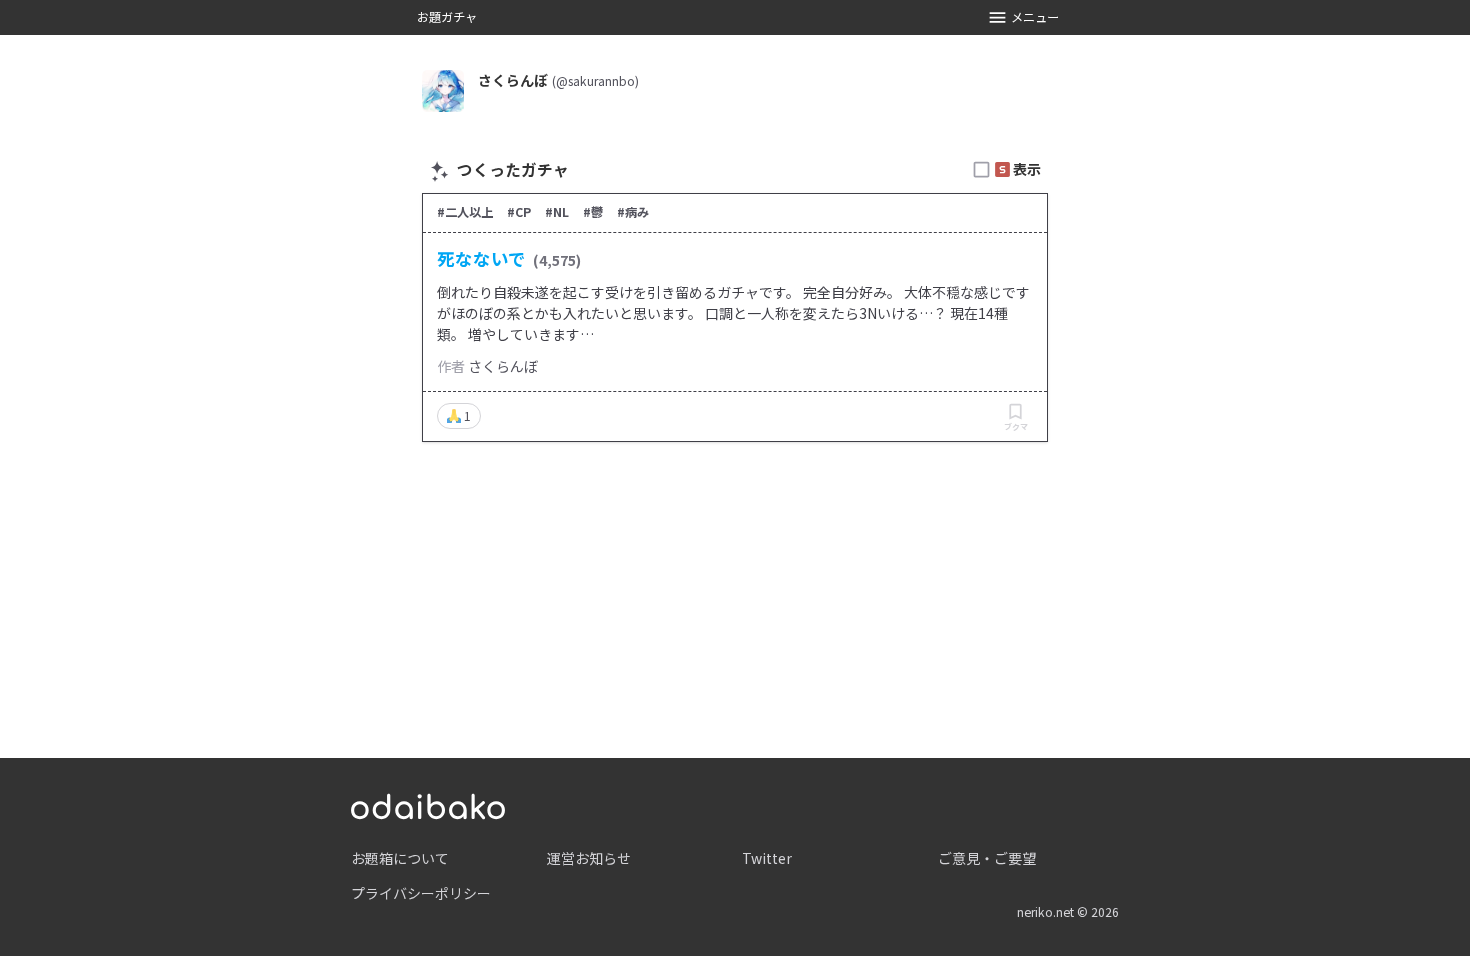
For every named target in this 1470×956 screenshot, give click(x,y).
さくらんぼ (503, 366)
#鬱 (593, 212)
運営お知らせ (589, 858)
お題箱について (400, 858)
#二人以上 (465, 212)
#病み (633, 212)
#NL (557, 212)
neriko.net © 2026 (1068, 912)
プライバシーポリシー (421, 893)
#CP (519, 212)
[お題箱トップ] (428, 804)
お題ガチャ (447, 17)
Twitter (767, 858)
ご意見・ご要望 (987, 858)
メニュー (1035, 17)
